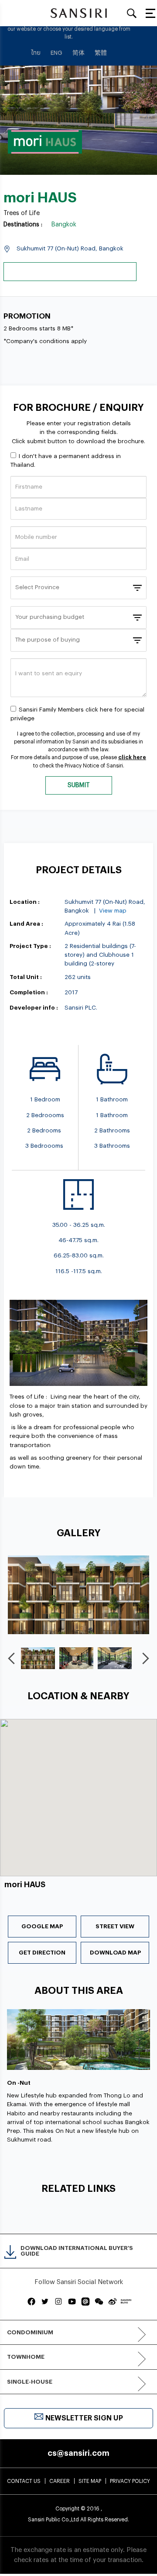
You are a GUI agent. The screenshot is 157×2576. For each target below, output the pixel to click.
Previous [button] (13, 1658)
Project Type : (30, 946)
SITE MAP (90, 2481)
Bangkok (64, 225)
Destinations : (23, 225)
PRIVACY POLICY (130, 2481)
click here (132, 757)
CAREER (60, 2481)
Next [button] (147, 1658)
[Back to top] (137, 2549)
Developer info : (34, 1008)
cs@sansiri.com (78, 2453)
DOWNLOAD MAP (115, 1953)
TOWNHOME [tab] (26, 2357)
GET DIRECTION (42, 1953)
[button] (78, 1782)
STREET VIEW (115, 1926)
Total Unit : (26, 977)
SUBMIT (79, 785)
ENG (56, 53)
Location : (25, 902)
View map (113, 911)
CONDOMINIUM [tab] (30, 2332)
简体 (78, 53)
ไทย (36, 53)
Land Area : (26, 924)
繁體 (101, 53)
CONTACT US (24, 2481)
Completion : (29, 992)
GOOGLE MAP (42, 1926)
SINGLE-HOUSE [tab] (30, 2382)
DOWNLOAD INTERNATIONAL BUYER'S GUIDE (77, 2251)
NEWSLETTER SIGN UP (84, 2418)
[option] (78, 1595)
